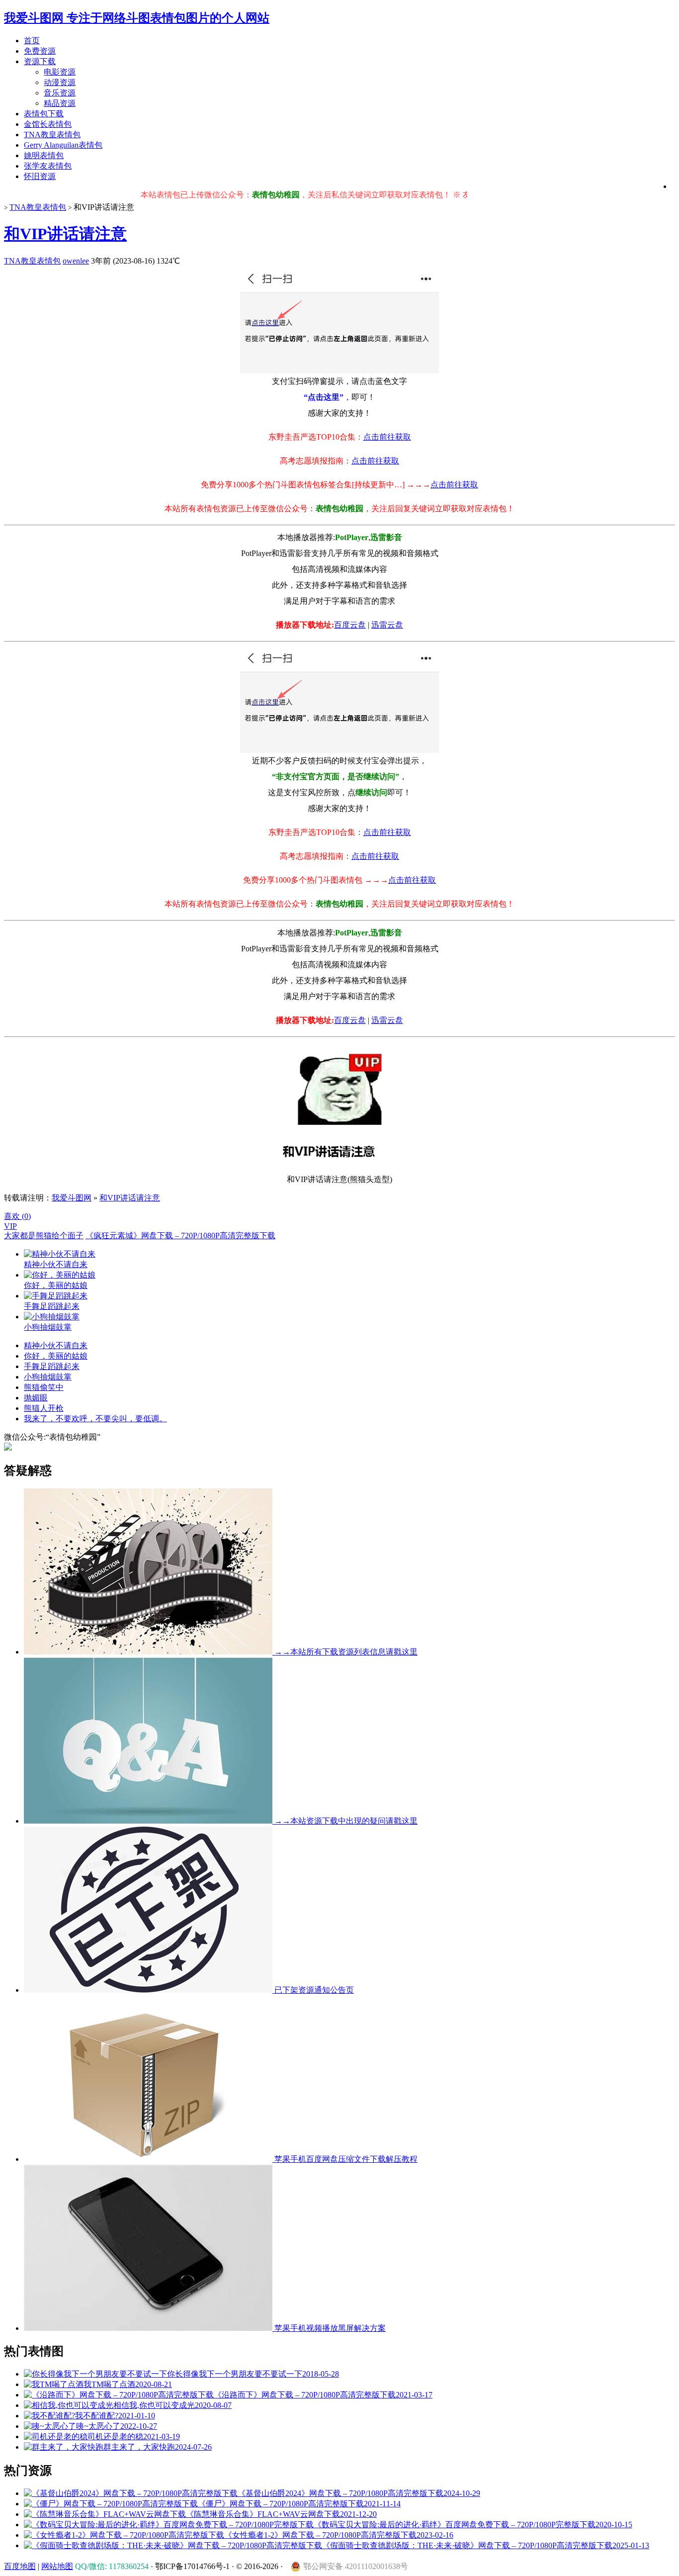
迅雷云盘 (387, 625)
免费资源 (40, 51)
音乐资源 (60, 93)
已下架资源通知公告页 (313, 1990)
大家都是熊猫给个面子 (44, 1236)
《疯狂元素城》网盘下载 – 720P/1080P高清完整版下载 (180, 1236)
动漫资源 (60, 82)
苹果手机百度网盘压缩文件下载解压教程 (345, 2159)
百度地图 (20, 2566)
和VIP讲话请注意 (65, 234)
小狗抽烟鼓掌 (48, 1377)
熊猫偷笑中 (44, 1387)
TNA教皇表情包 (52, 135)
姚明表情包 (44, 155)
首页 (32, 41)
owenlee (76, 261)
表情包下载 (44, 114)
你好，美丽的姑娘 (56, 1356)
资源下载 (40, 61)
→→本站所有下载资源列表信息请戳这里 (345, 1652)
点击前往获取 (387, 437)
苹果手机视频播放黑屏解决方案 (329, 2328)
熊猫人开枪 (44, 1408)
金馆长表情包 (48, 124)
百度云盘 (350, 625)
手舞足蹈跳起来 (52, 1366)
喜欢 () (17, 1216)
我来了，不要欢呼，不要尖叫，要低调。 (95, 1419)
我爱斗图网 (72, 1198)
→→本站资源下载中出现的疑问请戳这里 (345, 1821)
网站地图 (57, 2566)
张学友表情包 (48, 166)
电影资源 (60, 72)
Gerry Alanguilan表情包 (63, 145)
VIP (10, 1226)
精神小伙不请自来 (56, 1345)
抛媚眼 (36, 1398)
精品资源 (60, 103)
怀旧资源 (40, 176)
